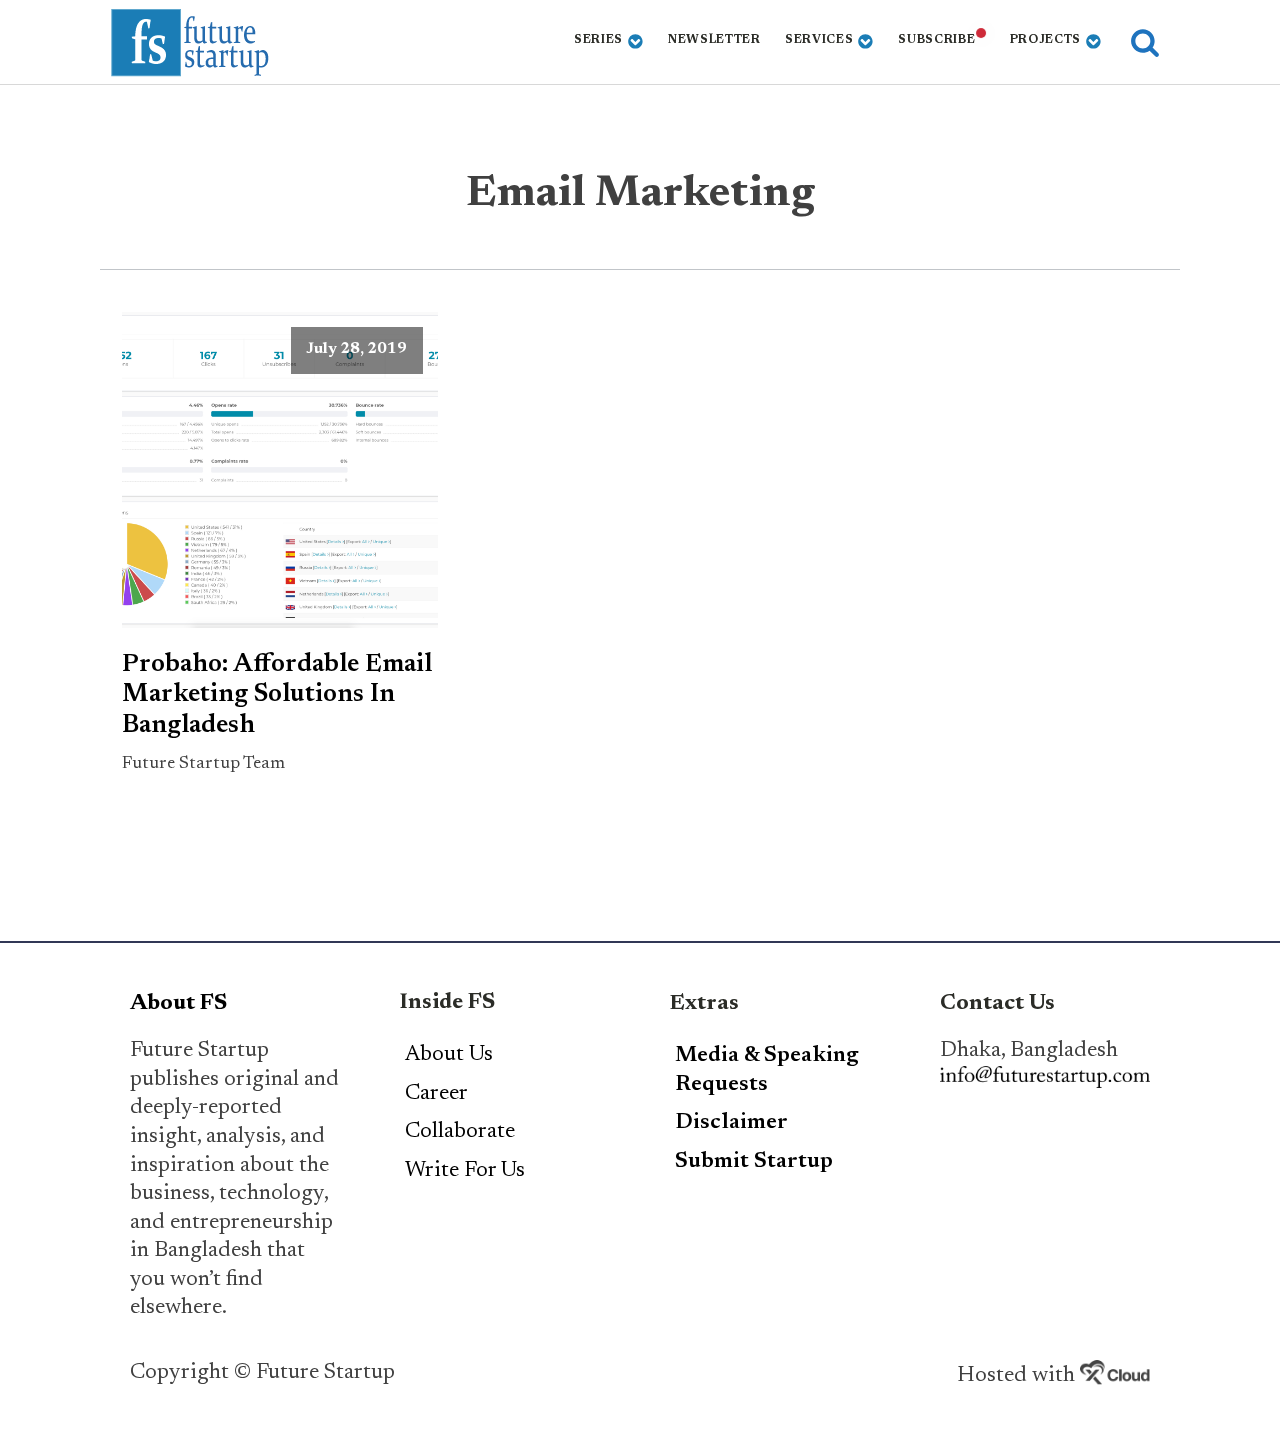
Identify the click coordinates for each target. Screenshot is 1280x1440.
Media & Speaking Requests (767, 1070)
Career (436, 1094)
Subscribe (936, 40)
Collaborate (460, 1132)
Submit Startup (754, 1162)
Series (598, 40)
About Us (449, 1055)
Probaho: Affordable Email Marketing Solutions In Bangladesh (277, 695)
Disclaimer (731, 1123)
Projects (1046, 40)
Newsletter (714, 40)
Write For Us (465, 1171)
